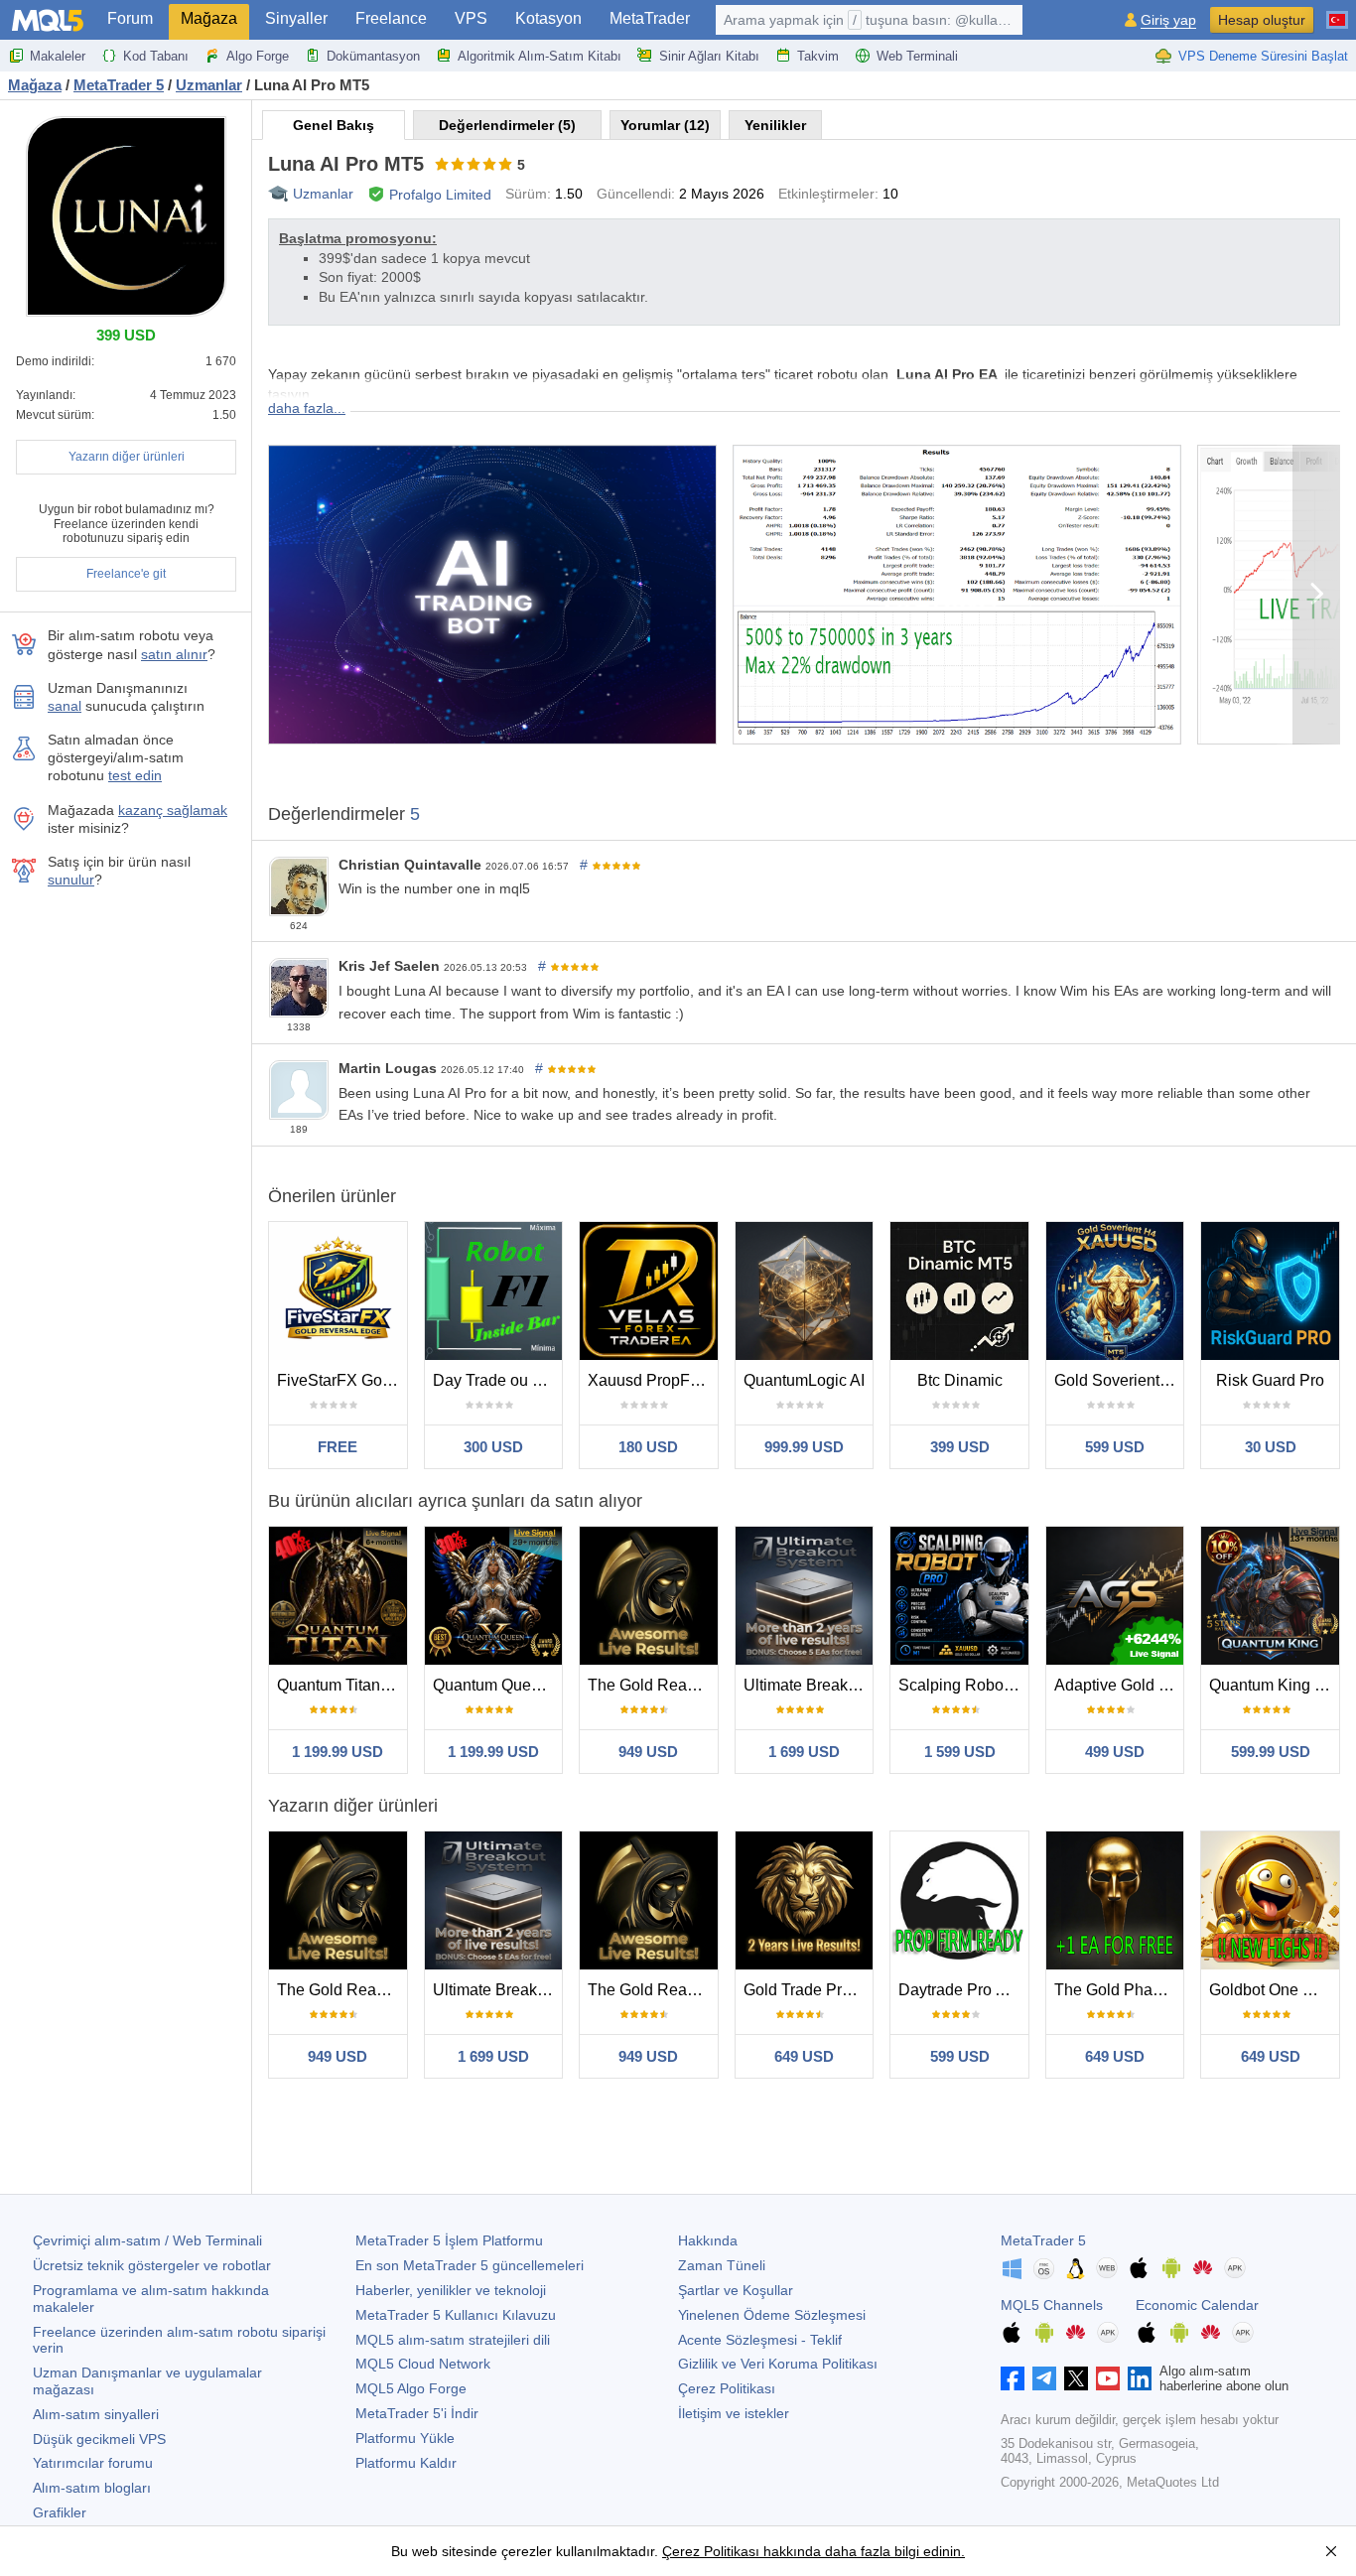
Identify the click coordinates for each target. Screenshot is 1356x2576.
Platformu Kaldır (406, 2463)
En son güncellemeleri (470, 2265)
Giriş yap (1168, 20)
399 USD (960, 1447)
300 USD (493, 1447)
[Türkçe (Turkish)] (1337, 12)
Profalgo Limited (440, 195)
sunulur (71, 880)
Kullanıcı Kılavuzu (456, 2315)
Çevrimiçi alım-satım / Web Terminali (147, 2240)
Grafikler (60, 2512)
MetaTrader (650, 18)
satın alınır (174, 654)
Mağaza (209, 18)
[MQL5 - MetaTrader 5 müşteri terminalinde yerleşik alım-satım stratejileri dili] (48, 20)
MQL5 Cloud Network (423, 2364)
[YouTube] (1108, 2378)
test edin (135, 775)
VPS (471, 18)
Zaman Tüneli (722, 2265)
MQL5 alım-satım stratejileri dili (453, 2340)
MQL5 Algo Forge (411, 2388)
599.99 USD (1271, 1752)
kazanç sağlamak (173, 810)
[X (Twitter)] (1076, 2378)
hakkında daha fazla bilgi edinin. (862, 2551)
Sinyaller (296, 18)
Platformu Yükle (405, 2438)
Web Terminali (917, 56)
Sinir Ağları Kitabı (709, 56)
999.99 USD (804, 1447)
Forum (130, 18)
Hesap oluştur (1262, 20)
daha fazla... (307, 408)
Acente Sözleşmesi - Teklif (760, 2340)
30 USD (1271, 1447)
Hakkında (708, 2240)
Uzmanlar (323, 194)
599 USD (1115, 1447)
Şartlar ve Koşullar (736, 2290)
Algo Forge (258, 56)
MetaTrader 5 (1043, 2240)
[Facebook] (1013, 2378)
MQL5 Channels (1052, 2305)
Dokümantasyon (373, 56)
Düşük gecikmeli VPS (99, 2439)
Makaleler (58, 56)
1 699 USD (804, 1752)
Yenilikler (775, 125)
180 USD (648, 1447)
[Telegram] (1044, 2378)
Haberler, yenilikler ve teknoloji (451, 2290)
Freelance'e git (126, 574)
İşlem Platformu (449, 2240)
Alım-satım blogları (92, 2488)
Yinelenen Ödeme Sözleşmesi (772, 2315)
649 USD (804, 2056)
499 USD (1115, 1752)
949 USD (648, 1752)
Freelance (391, 18)
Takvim (818, 56)
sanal (65, 706)
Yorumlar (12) (665, 125)
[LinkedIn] (1140, 2378)
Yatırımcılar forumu (93, 2463)
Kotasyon (548, 18)
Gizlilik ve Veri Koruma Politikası (778, 2364)
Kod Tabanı (156, 56)
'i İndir (417, 2413)
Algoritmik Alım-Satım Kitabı (540, 56)
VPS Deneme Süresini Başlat (1263, 56)
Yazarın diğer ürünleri (127, 457)
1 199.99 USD (338, 1752)
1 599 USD (960, 1752)
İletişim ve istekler (734, 2413)
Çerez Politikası (727, 2388)
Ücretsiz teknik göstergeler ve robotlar (152, 2265)
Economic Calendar (1197, 2305)
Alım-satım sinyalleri (96, 2414)
